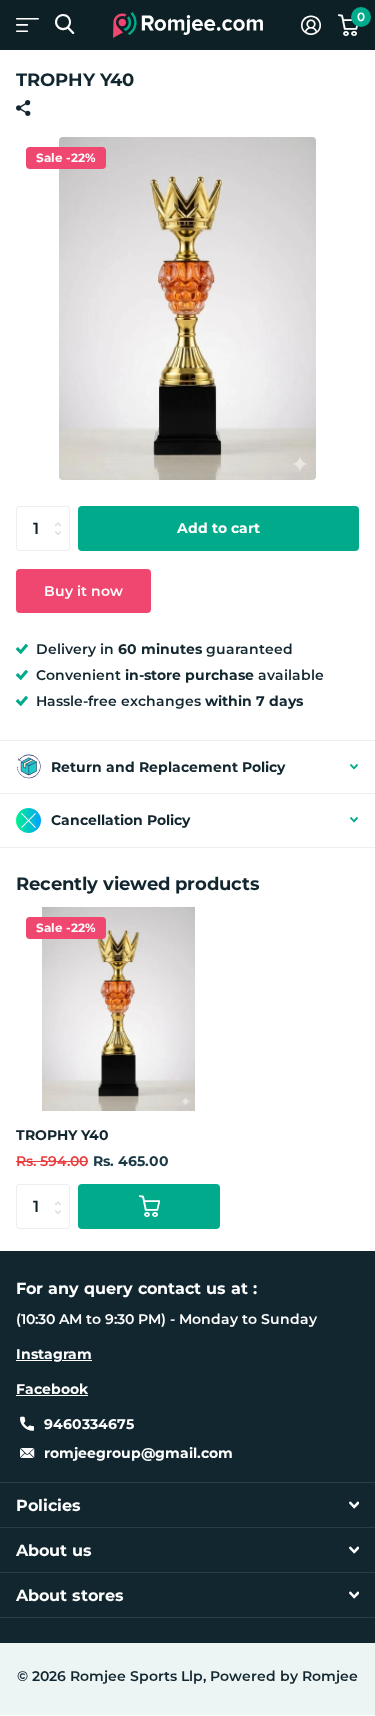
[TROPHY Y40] (118, 1009)
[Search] (64, 24)
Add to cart (218, 528)
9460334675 (89, 1424)
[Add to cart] (149, 1206)
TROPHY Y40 (62, 1135)
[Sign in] (310, 25)
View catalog (27, 24)
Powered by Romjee (284, 1676)
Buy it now (83, 591)
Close (187, 1505)
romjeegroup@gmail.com (138, 1453)
